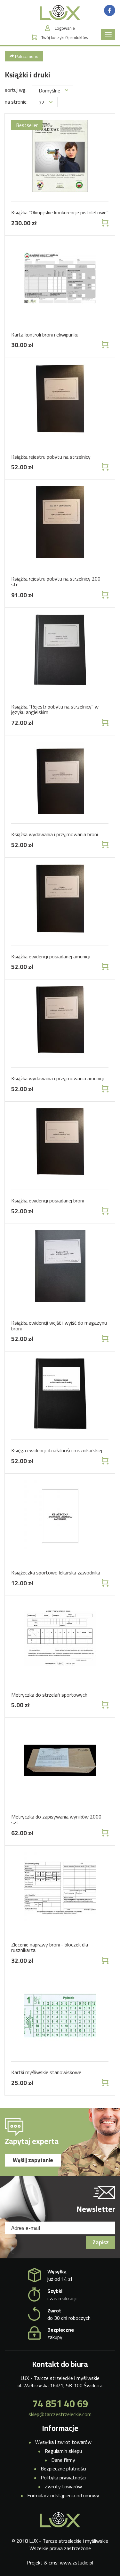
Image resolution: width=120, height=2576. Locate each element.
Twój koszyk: (65, 38)
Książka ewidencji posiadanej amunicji (51, 956)
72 (42, 102)
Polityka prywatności (63, 2477)
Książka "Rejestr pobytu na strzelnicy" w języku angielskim (55, 709)
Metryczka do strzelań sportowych (49, 1695)
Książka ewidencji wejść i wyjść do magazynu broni (59, 1326)
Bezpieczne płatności (63, 2469)
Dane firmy (63, 2460)
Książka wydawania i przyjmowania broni (55, 834)
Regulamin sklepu (63, 2451)
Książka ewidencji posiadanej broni (48, 1201)
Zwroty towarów (63, 2486)
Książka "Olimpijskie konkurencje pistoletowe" (60, 212)
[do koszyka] (104, 223)
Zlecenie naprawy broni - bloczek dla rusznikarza (50, 1947)
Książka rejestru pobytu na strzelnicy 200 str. (56, 582)
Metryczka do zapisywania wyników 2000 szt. (56, 1819)
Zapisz (101, 2242)
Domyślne (49, 91)
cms (53, 2563)
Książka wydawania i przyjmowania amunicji (58, 1078)
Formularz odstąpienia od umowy (63, 2495)
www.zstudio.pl (76, 2563)
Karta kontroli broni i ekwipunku (45, 335)
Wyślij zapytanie (33, 2160)
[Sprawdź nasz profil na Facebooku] (110, 10)
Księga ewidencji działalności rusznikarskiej (57, 1450)
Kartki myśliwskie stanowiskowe (46, 2072)
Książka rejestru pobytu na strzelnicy (51, 457)
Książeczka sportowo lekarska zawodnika (56, 1573)
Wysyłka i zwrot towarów (63, 2442)
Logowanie (65, 28)
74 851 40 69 (60, 2404)
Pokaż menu (26, 56)
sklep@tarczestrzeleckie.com (60, 2414)
